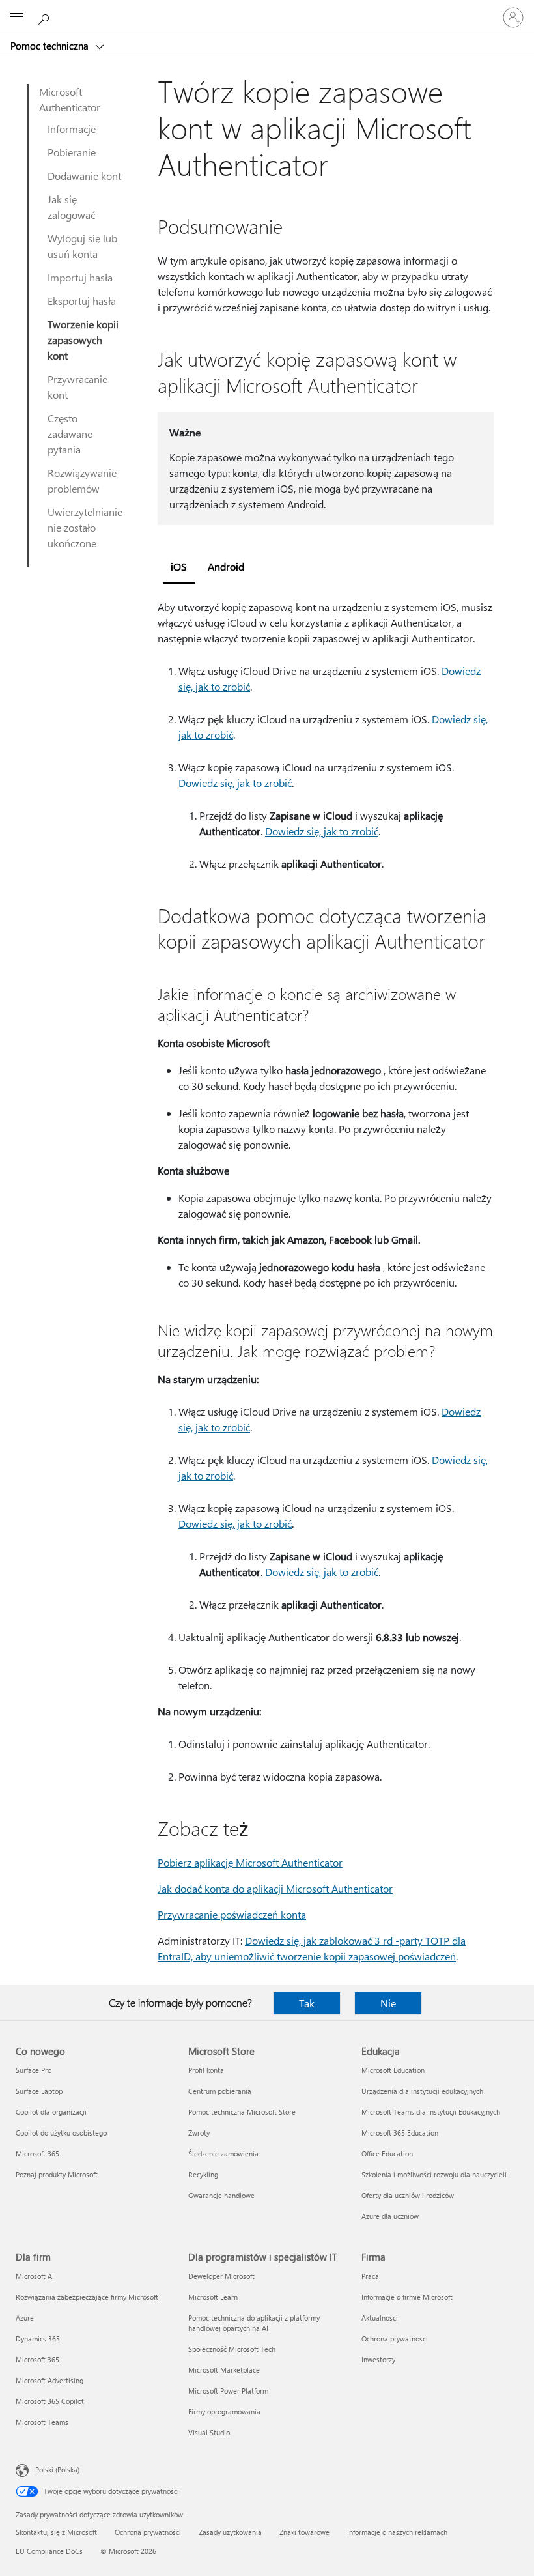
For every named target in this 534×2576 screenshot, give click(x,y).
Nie (388, 2003)
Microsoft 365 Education (400, 2133)
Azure (25, 2318)
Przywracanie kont (77, 387)
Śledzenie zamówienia (223, 2154)
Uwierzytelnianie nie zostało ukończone (85, 527)
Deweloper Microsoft (221, 2276)
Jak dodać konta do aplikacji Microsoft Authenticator (275, 1888)
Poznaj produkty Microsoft (57, 2174)
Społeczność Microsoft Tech (232, 2349)
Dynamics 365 (38, 2339)
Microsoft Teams (42, 2422)
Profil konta (206, 2070)
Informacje (72, 129)
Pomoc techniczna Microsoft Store (242, 2112)
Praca (370, 2276)
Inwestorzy (378, 2359)
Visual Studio (209, 2432)
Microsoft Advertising (49, 2380)
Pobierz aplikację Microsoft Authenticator (250, 1862)
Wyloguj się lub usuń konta (82, 246)
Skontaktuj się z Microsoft (56, 2532)
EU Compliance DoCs (49, 2551)
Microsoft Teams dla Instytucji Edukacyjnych (431, 2112)
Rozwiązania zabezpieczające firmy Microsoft (87, 2297)
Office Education (387, 2154)
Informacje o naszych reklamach (397, 2532)
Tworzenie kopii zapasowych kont (83, 340)
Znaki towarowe (304, 2532)
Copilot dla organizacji (51, 2112)
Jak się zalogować (71, 207)
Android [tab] (226, 566)
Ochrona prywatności (395, 2339)
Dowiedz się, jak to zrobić (235, 783)
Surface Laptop (39, 2091)
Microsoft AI (35, 2276)
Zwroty (199, 2133)
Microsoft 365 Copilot (50, 2401)
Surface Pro (34, 2070)
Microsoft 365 (37, 2154)
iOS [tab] (179, 566)
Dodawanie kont (84, 176)
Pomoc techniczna (51, 46)
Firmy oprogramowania (224, 2411)
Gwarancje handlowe (221, 2195)
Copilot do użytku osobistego (61, 2133)
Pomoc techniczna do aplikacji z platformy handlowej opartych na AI (254, 2323)
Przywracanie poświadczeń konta (232, 1914)
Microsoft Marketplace (224, 2370)
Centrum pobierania (220, 2091)
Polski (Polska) (57, 2469)
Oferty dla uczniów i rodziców (408, 2195)
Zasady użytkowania (230, 2532)
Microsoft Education (393, 2070)
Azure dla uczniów (390, 2216)
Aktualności (380, 2318)
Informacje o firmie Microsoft (407, 2297)
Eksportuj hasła (82, 301)
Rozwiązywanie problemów (82, 480)
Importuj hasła (80, 277)
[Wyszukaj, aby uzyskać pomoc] (46, 17)
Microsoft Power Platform (228, 2391)
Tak (307, 2003)
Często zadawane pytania (70, 434)
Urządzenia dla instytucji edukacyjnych (422, 2091)
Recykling (203, 2174)
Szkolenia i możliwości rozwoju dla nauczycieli (434, 2174)
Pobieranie (72, 152)
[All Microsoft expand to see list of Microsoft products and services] (16, 18)
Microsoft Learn (213, 2297)
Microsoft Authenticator (70, 99)
